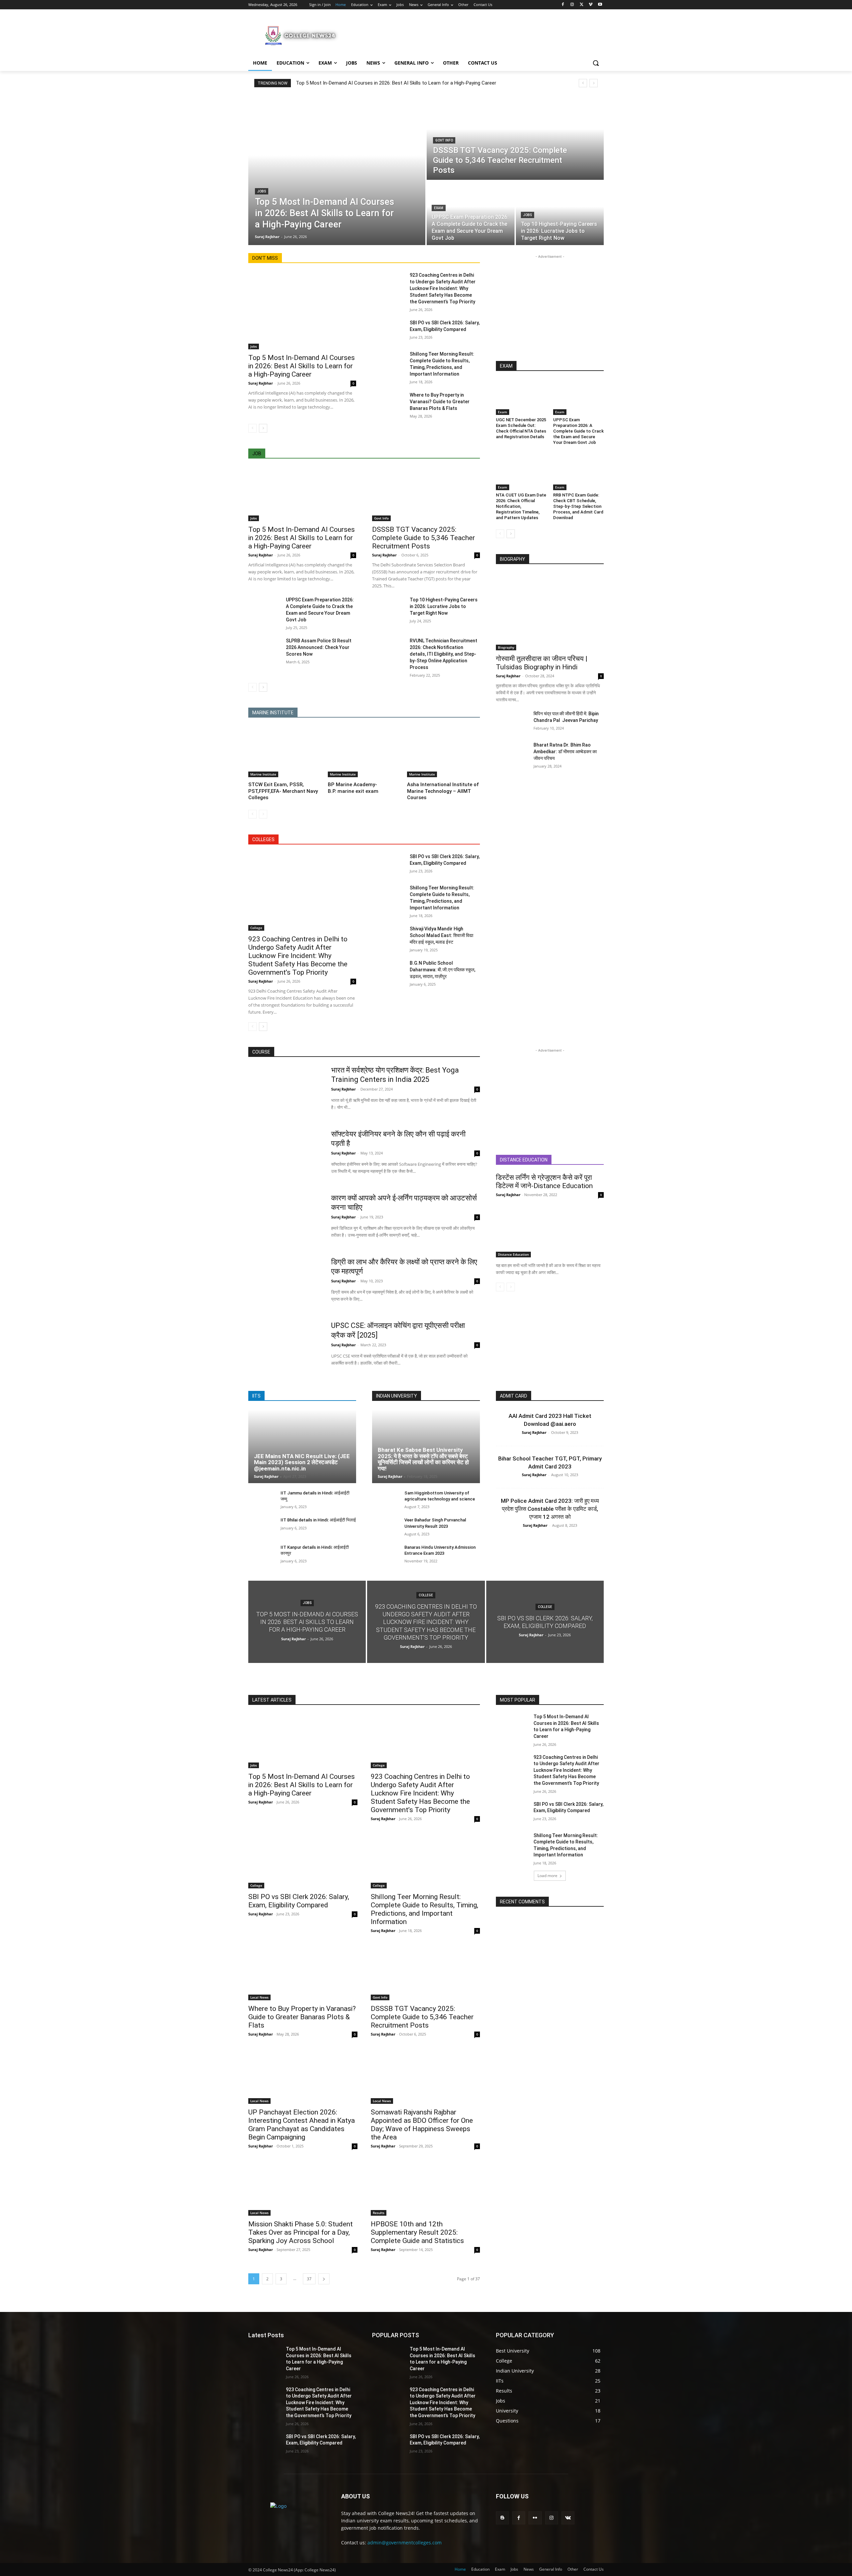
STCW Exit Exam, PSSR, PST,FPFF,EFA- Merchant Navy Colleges (283, 791)
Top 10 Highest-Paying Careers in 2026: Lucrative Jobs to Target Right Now (444, 606)
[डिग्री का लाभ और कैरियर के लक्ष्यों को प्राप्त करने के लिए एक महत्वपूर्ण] (285, 1283)
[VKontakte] (568, 2518)
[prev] (583, 83)
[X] (582, 5)
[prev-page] (252, 428)
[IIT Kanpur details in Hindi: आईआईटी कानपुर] (262, 1555)
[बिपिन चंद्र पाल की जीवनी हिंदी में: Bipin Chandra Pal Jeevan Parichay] (512, 722)
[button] (596, 63)
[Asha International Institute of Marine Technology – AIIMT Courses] (443, 752)
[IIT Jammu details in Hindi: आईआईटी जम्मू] (262, 1500)
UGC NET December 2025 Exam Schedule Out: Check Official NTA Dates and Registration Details (521, 428)
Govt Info (444, 140)
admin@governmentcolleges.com (405, 2543)
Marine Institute (263, 774)
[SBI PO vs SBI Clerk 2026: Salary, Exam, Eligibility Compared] (388, 331)
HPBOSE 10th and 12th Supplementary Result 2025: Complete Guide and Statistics (417, 2232)
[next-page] (263, 428)
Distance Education (513, 1254)
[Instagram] (572, 5)
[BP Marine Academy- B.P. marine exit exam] (364, 752)
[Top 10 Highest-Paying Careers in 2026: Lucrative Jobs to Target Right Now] (560, 213)
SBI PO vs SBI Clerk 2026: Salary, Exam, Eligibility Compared (299, 1901)
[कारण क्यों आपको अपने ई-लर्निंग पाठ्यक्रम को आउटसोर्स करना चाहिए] (285, 1219)
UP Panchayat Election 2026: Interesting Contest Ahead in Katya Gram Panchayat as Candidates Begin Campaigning (302, 2125)
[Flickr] (535, 2518)
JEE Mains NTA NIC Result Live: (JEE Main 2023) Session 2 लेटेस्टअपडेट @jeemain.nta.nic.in (302, 1462)
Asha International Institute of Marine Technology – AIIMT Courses (443, 791)
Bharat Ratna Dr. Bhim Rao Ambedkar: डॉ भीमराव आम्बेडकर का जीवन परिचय (565, 752)
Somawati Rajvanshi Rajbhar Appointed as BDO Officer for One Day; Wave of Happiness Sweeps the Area (422, 2125)
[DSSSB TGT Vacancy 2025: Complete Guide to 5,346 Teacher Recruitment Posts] (515, 138)
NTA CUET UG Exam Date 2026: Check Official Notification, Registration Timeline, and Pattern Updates (521, 506)
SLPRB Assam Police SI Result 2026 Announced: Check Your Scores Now (319, 647)
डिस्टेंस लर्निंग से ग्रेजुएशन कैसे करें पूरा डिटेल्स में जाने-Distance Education (544, 1182)
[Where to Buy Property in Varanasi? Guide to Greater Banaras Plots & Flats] (388, 403)
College (256, 928)
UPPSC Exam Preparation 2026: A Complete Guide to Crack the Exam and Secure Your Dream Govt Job (578, 431)
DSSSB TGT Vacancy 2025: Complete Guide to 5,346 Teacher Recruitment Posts (424, 538)
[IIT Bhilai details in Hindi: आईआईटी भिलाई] (262, 1527)
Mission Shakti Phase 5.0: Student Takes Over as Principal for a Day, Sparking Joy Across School (301, 2232)
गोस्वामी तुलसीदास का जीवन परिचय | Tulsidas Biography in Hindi (542, 663)
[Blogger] (502, 2518)
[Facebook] (563, 5)
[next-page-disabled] (263, 814)
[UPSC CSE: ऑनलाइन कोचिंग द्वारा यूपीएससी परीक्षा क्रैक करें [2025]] (285, 1347)
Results (379, 2213)
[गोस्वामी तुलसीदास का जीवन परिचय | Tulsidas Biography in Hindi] (550, 612)
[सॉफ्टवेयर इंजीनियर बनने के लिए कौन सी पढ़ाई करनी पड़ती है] (285, 1155)
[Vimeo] (591, 5)
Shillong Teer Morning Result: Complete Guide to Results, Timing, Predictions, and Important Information (425, 1909)
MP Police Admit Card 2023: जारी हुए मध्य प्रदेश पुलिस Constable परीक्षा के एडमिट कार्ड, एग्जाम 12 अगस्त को (550, 1509)
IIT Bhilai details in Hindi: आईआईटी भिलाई (318, 1520)
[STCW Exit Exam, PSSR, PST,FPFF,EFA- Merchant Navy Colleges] (285, 752)
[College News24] (302, 35)
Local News (259, 1997)
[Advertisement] (476, 35)
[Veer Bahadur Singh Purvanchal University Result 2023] (386, 1527)
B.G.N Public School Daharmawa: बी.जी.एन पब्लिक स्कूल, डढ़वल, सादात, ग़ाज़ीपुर (442, 970)
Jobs (262, 191)
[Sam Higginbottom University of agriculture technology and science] (386, 1500)
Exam (439, 208)
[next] (594, 83)
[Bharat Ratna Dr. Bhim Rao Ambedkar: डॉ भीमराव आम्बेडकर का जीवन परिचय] (512, 753)
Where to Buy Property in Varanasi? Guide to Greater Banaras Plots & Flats (440, 402)
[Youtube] (600, 5)
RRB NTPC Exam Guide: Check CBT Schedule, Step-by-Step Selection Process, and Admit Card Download (578, 506)
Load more (547, 1876)
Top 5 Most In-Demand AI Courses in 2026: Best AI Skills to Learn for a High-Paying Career (396, 83)
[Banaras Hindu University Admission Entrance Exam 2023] (386, 1555)
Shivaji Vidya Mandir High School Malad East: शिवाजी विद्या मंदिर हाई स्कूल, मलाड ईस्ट (441, 935)
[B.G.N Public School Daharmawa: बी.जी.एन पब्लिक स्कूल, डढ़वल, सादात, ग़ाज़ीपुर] (388, 971)
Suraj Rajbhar (261, 383)
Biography (506, 647)
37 (309, 2279)
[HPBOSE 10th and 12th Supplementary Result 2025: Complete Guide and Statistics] (425, 2188)
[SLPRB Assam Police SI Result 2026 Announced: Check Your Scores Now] (264, 649)
